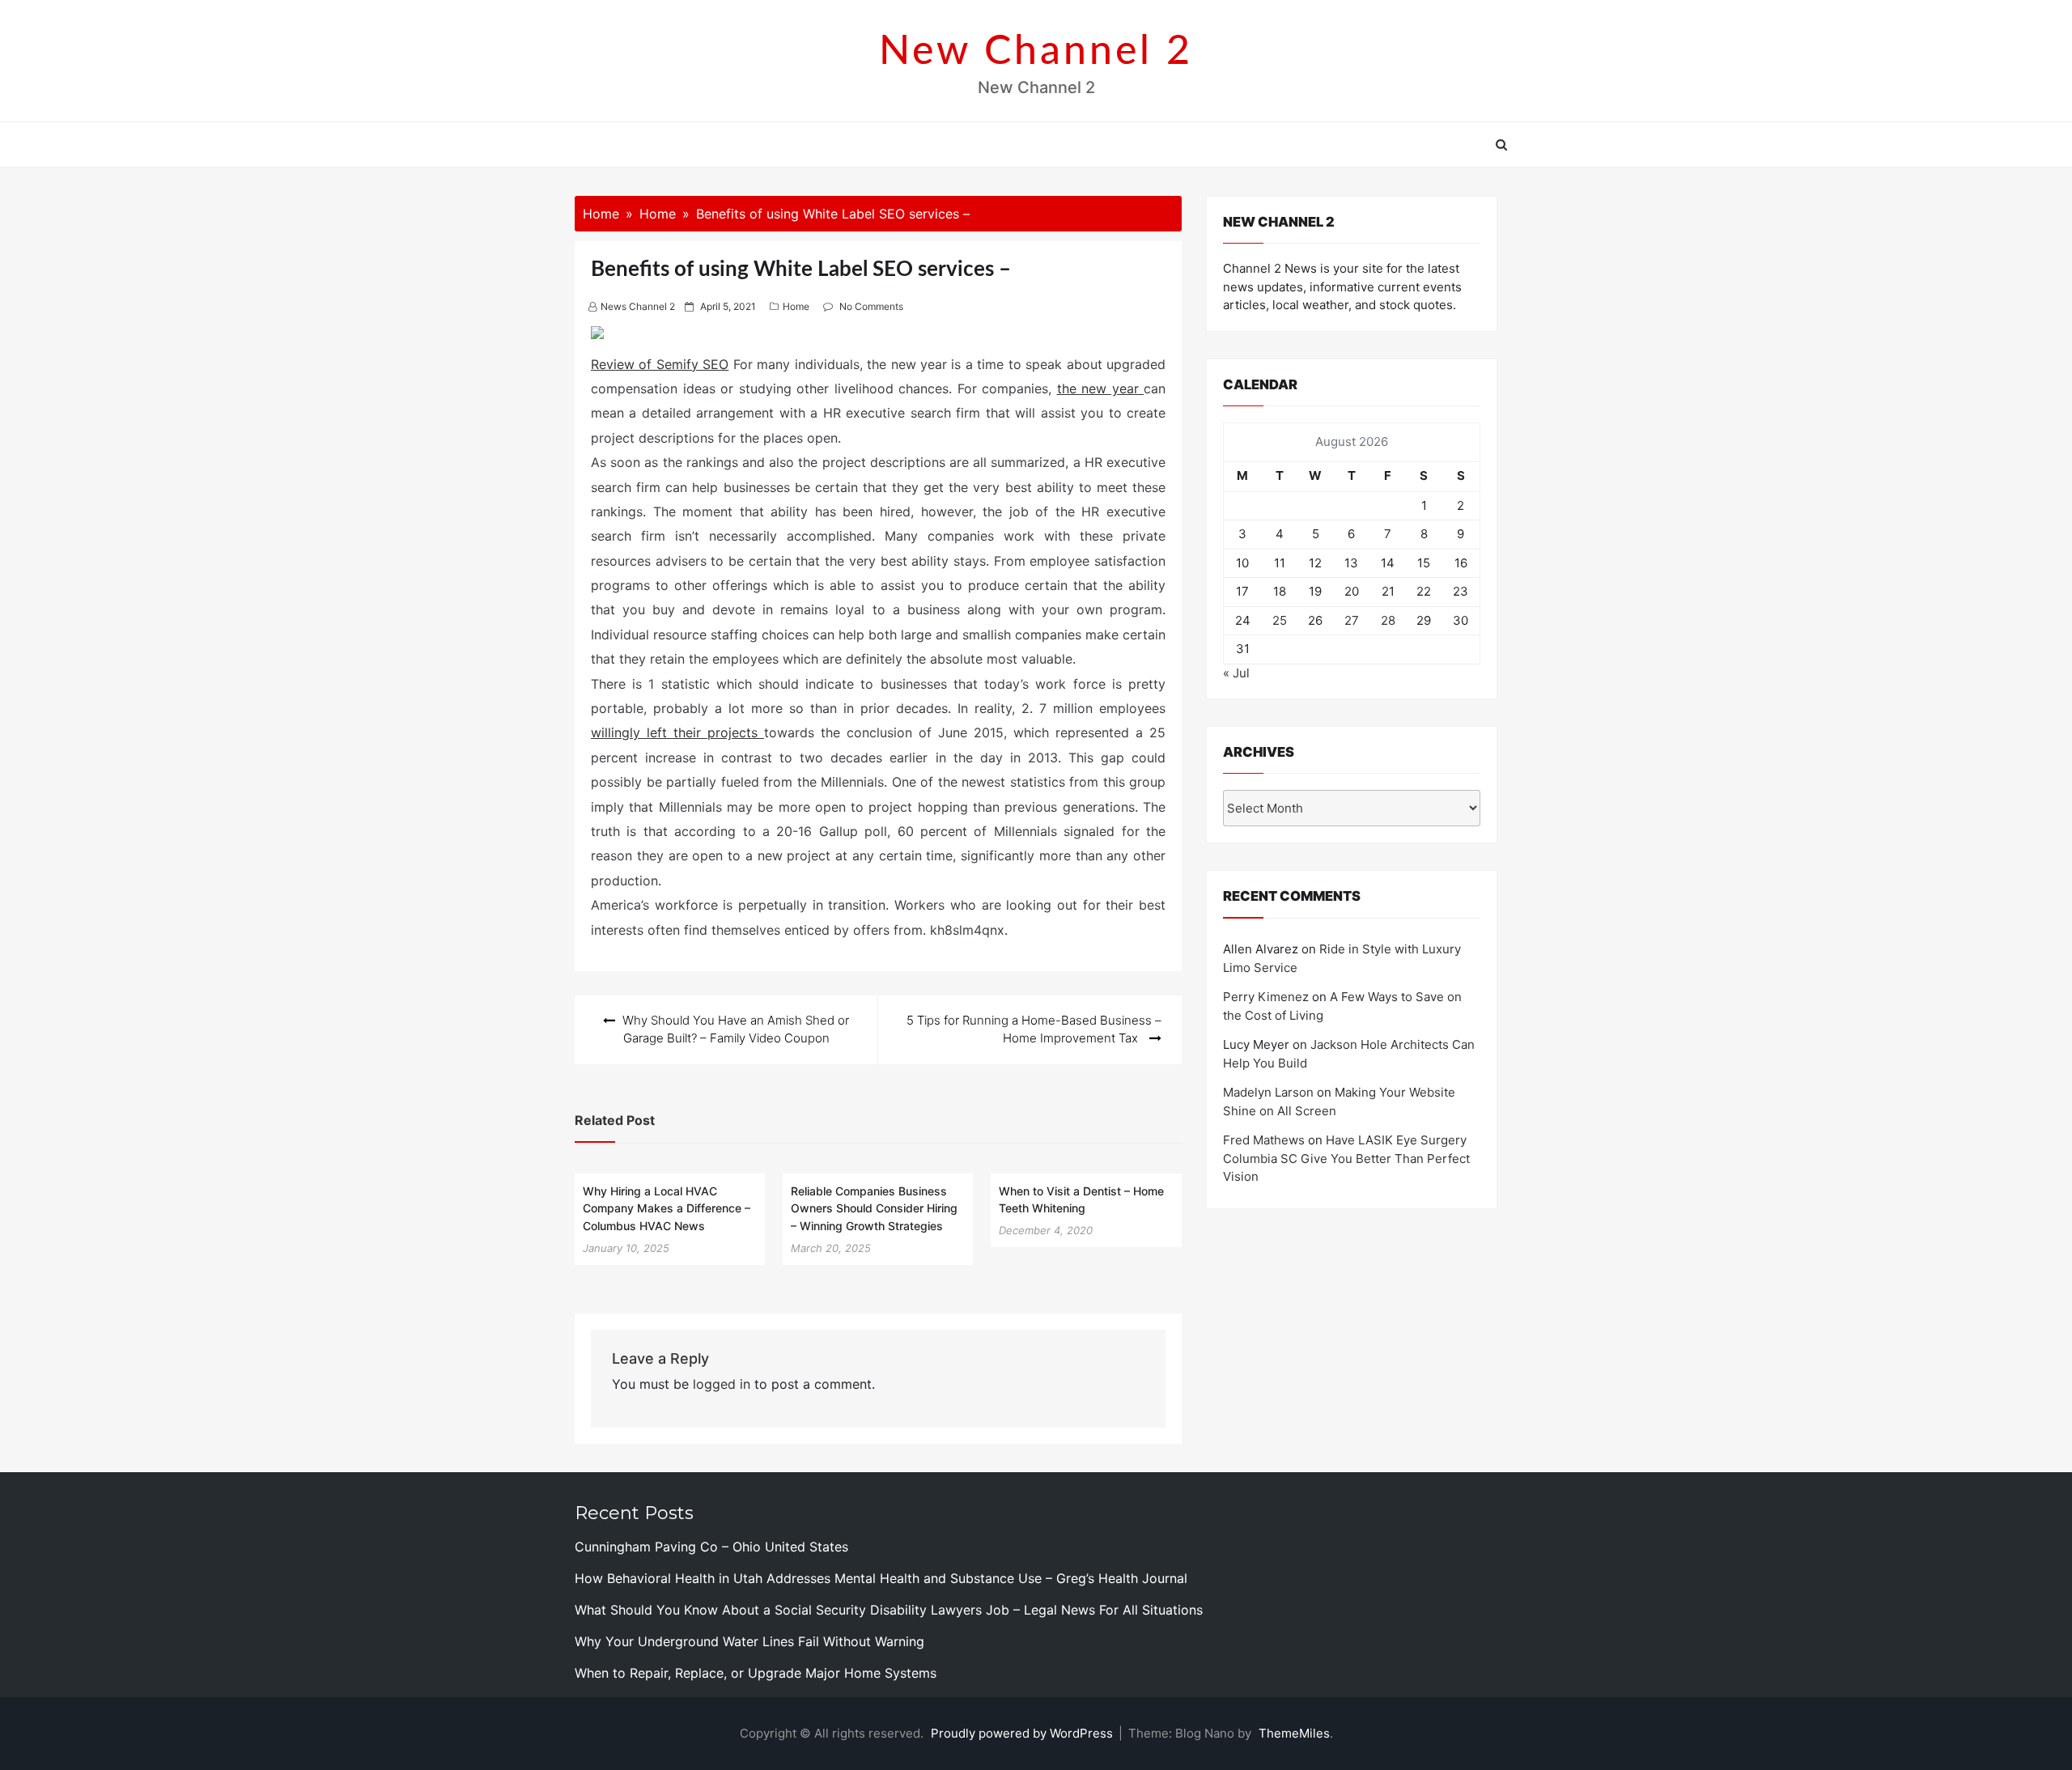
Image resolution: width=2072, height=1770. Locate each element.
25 (1280, 620)
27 (1352, 620)
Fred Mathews (1264, 1140)
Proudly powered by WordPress (1023, 1733)
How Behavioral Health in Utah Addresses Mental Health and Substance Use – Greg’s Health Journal (881, 1578)
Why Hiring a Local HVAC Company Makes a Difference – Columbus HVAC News (667, 1208)
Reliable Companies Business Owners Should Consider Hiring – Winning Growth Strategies (874, 1208)
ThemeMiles (1294, 1733)
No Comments (871, 306)
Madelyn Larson (1268, 1092)
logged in (722, 1384)
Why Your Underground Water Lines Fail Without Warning (749, 1641)
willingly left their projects (677, 732)
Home (796, 306)
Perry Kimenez (1266, 997)
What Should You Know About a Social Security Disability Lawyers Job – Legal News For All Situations (889, 1610)
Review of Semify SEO (660, 364)
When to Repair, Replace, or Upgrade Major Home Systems (756, 1673)
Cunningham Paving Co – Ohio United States (711, 1547)
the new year (1101, 388)
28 (1388, 620)
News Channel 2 (638, 306)
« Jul (1236, 673)
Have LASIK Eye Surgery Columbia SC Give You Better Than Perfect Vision (1346, 1158)
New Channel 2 (1036, 52)
